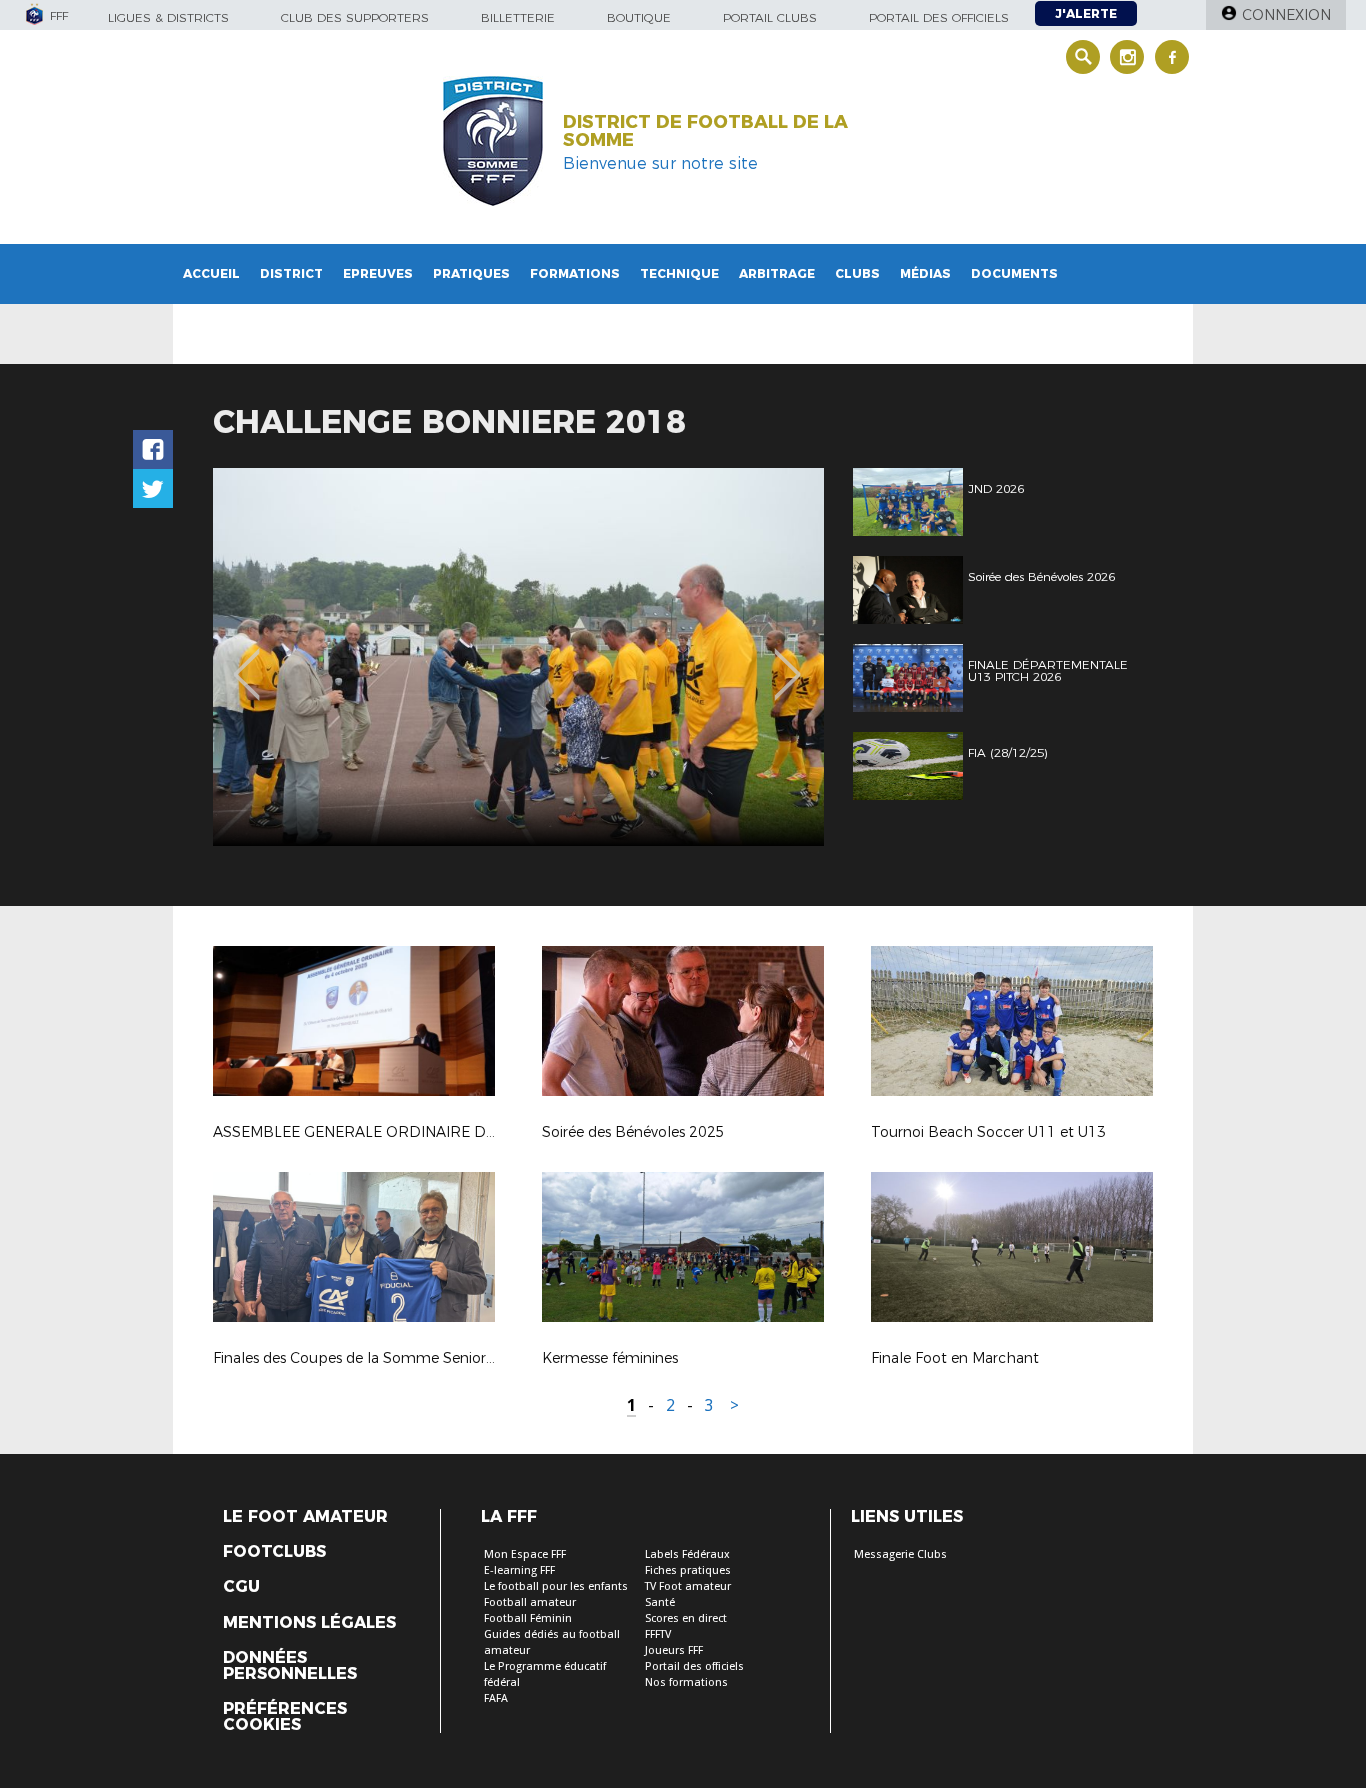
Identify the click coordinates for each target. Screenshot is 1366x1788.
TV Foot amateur (688, 1586)
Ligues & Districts (168, 17)
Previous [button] (246, 660)
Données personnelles (290, 1666)
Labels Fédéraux (687, 1554)
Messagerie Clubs (900, 1554)
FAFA (496, 1698)
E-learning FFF (519, 1570)
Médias (925, 273)
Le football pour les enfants (556, 1586)
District (291, 273)
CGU (241, 1587)
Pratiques (471, 273)
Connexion (1286, 15)
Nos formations (686, 1682)
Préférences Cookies (285, 1717)
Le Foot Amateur (305, 1517)
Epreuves (378, 273)
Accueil (211, 273)
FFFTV (658, 1634)
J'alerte (1086, 13)
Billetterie (518, 17)
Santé (660, 1602)
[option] (518, 657)
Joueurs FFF (674, 1650)
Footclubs (274, 1552)
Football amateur (530, 1602)
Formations (575, 273)
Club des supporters (355, 17)
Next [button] (787, 660)
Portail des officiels (939, 17)
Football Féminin (528, 1618)
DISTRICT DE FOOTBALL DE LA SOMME (705, 131)
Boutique (639, 17)
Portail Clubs (770, 17)
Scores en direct (686, 1618)
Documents (1014, 273)
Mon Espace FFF (525, 1554)
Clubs (857, 273)
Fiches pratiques (688, 1570)
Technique (679, 273)
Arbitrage (777, 273)
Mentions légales (309, 1623)
